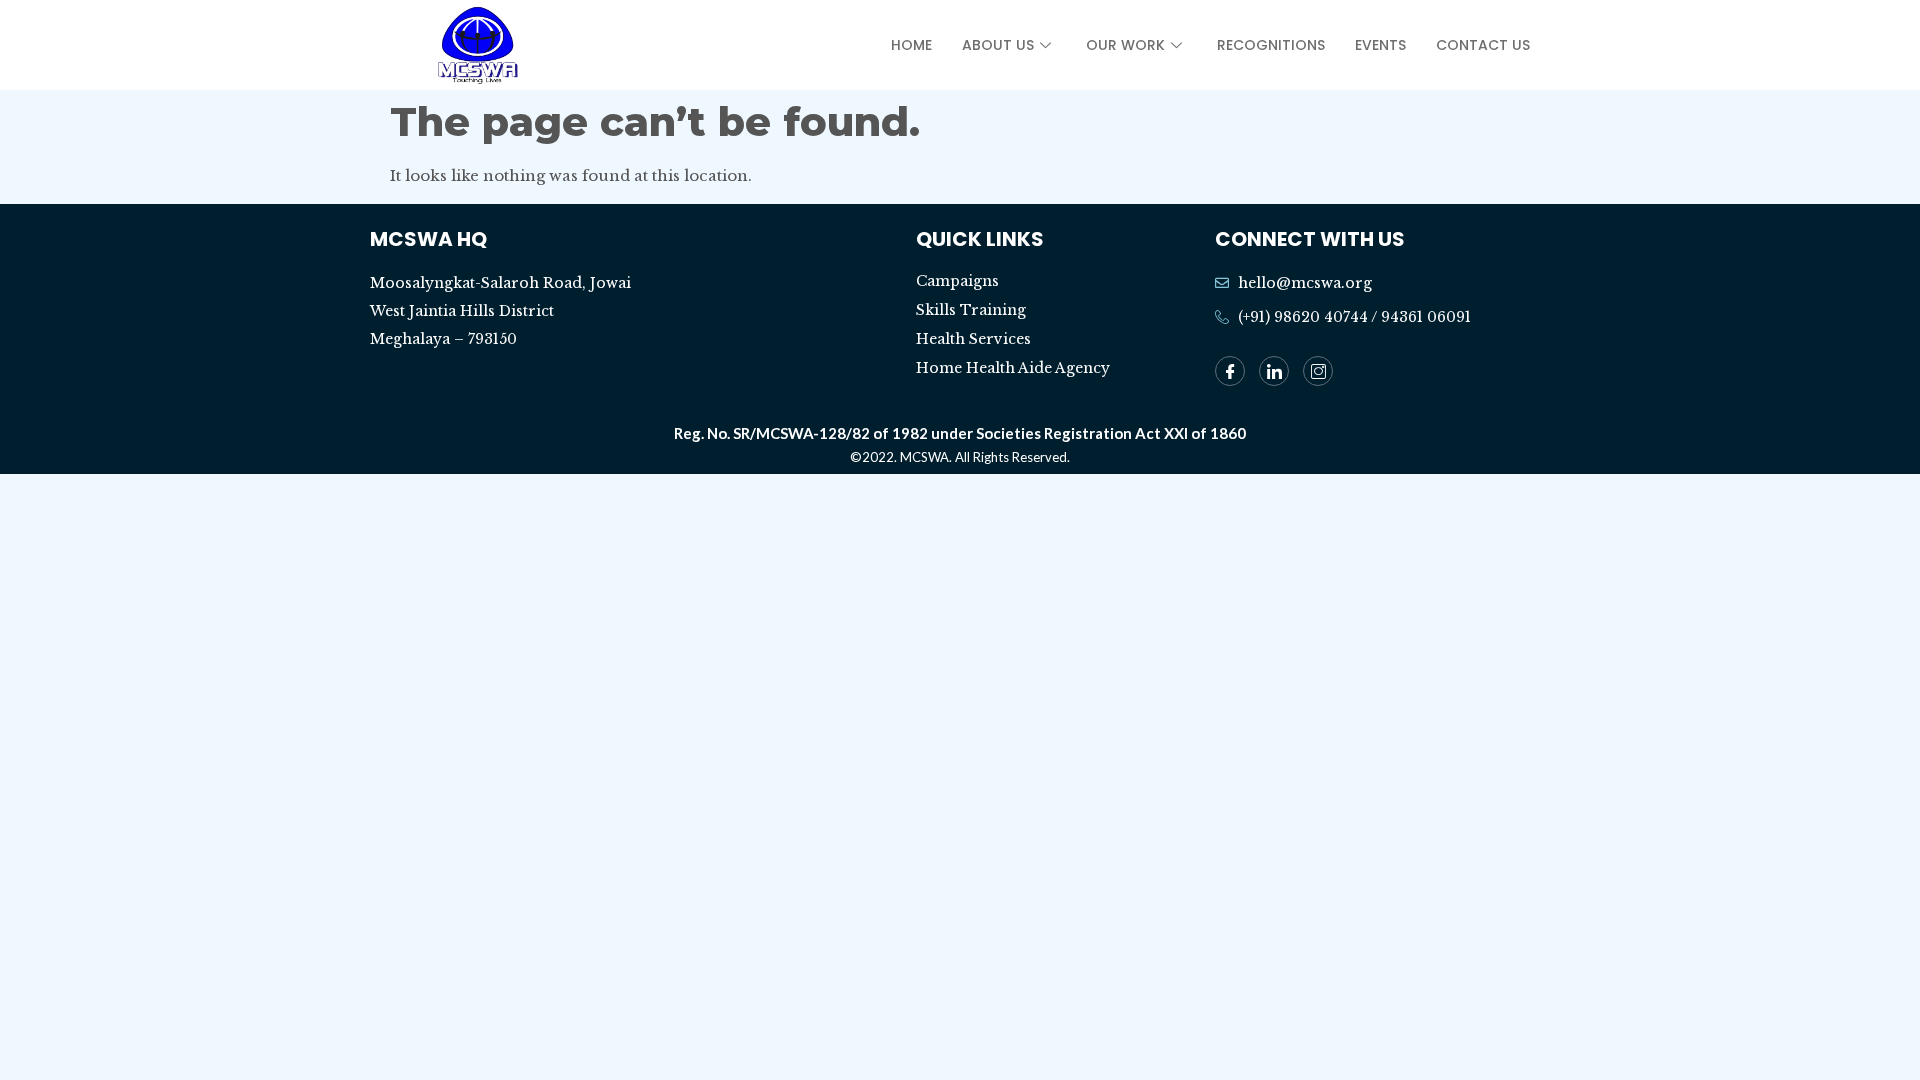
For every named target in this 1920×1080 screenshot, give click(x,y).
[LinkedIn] (1274, 371)
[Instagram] (1318, 371)
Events (1380, 45)
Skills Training (971, 310)
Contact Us (1483, 45)
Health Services (973, 339)
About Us (998, 45)
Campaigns (957, 281)
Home (911, 45)
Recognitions (1271, 45)
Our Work (1125, 45)
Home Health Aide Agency (1013, 368)
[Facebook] (1230, 371)
